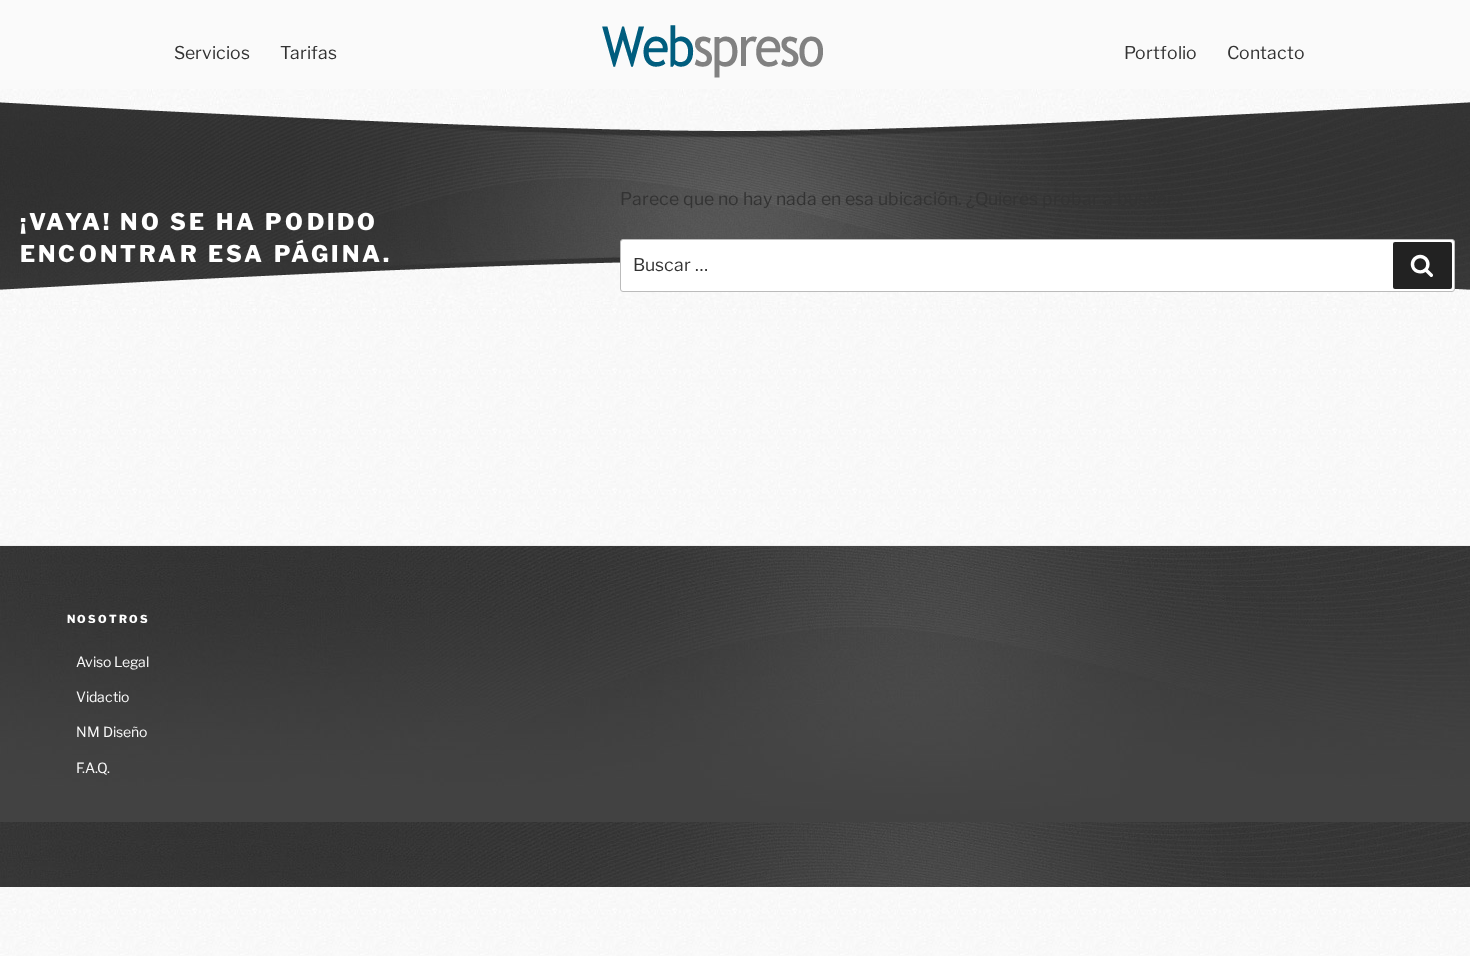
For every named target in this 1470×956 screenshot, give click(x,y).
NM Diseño (111, 731)
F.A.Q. (93, 767)
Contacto (1266, 52)
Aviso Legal (112, 661)
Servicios (212, 52)
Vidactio (102, 696)
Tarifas (308, 52)
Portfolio (1160, 52)
